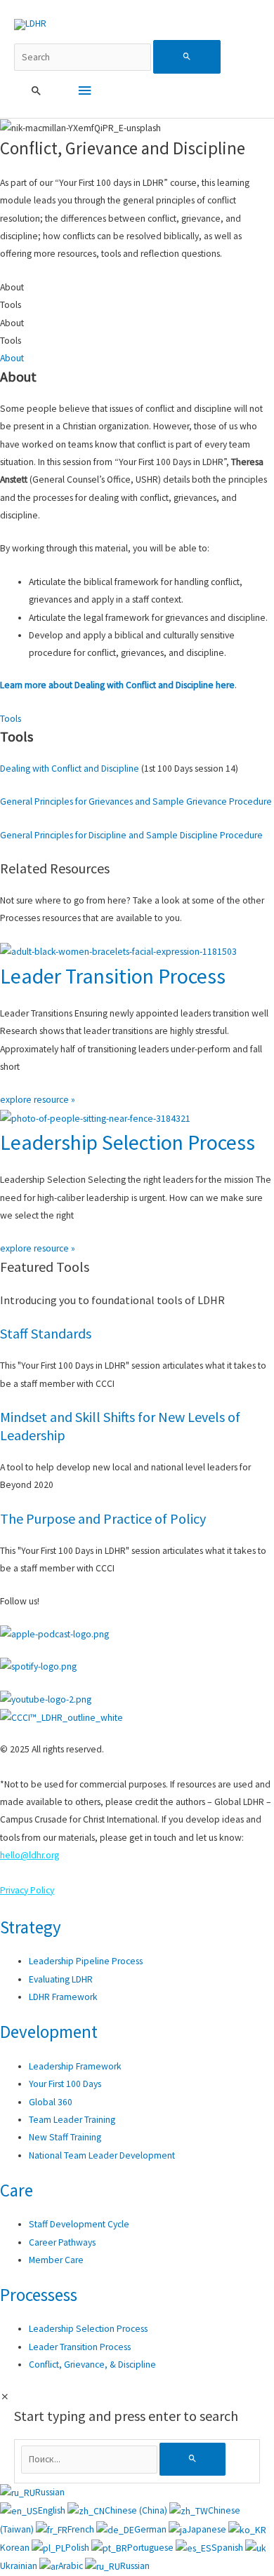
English (53, 2510)
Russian (50, 2492)
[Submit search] (187, 57)
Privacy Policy (27, 1890)
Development (49, 2032)
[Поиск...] (91, 2459)
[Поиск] (193, 2459)
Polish (78, 2548)
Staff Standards (46, 1333)
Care (17, 2190)
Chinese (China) (137, 2510)
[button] (37, 91)
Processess (39, 2295)
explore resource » (38, 1100)
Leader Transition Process (113, 976)
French (82, 2529)
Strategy (31, 1927)
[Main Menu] (84, 91)
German (151, 2529)
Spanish (228, 2548)
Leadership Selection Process (128, 1142)
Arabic (72, 2566)
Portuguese (151, 2548)
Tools (11, 719)
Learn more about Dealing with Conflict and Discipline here (117, 685)
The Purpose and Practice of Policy (103, 1518)
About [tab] (12, 287)
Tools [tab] (11, 305)
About (12, 358)
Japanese (208, 2529)
